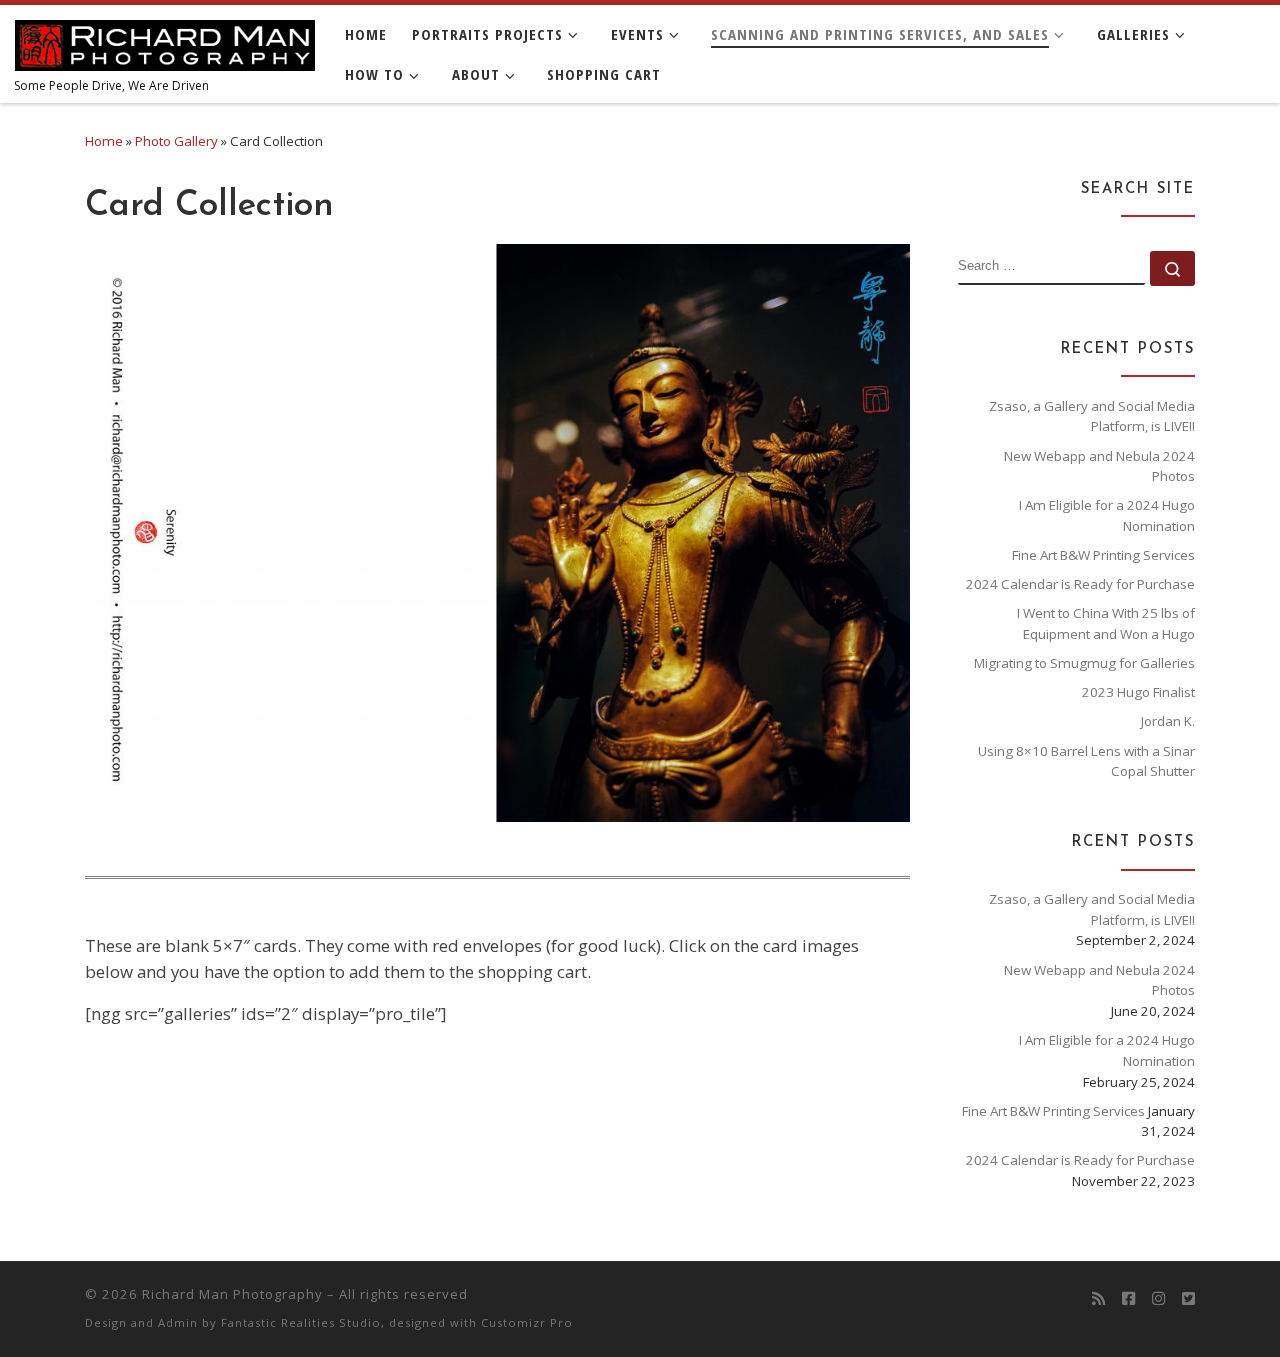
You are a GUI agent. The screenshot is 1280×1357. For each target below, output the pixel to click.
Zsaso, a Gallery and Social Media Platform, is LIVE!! (1092, 416)
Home (104, 141)
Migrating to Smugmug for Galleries (1084, 663)
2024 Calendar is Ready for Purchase (1080, 584)
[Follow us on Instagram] (1158, 1299)
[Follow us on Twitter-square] (1188, 1299)
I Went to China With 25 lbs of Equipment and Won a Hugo (1106, 623)
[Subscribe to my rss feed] (1098, 1299)
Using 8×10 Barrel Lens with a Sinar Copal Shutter (1086, 761)
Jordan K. (1168, 721)
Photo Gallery (176, 141)
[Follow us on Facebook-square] (1128, 1299)
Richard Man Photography (232, 1294)
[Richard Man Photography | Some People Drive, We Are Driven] (165, 39)
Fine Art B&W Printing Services (1103, 555)
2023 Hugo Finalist (1138, 692)
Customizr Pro (527, 1322)
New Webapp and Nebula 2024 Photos (1099, 466)
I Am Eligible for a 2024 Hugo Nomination (1107, 515)
